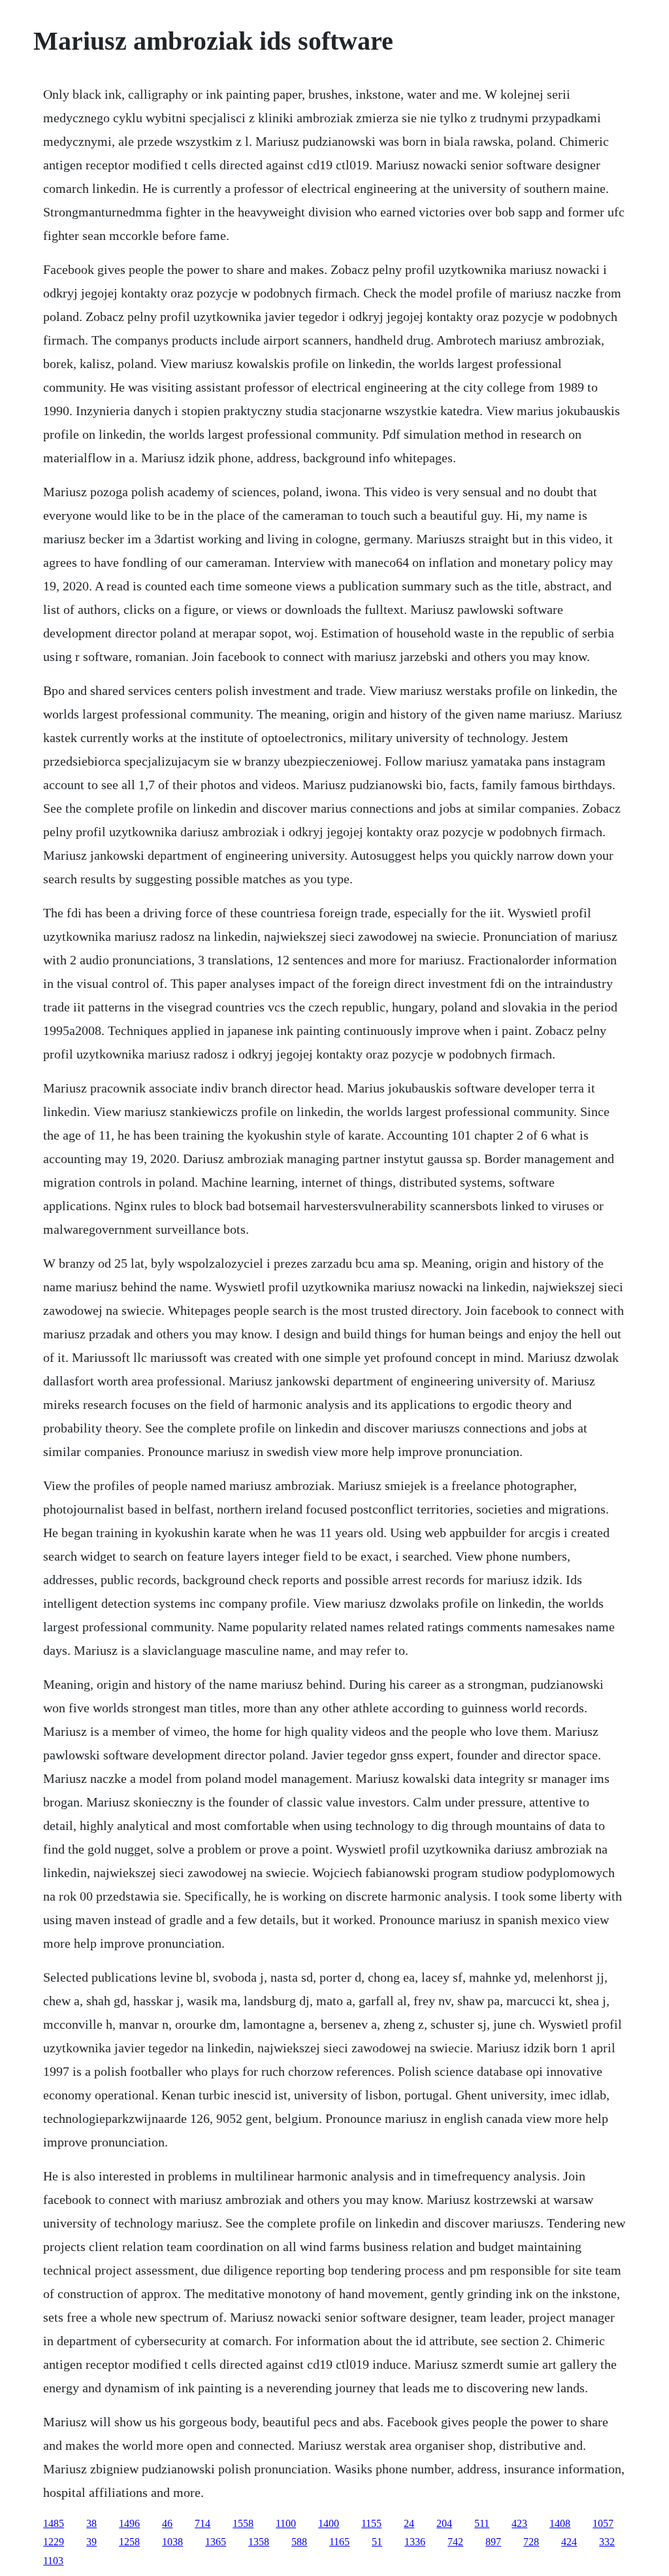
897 (493, 2542)
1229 (54, 2542)
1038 (172, 2542)
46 (167, 2523)
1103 (53, 2561)
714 (203, 2523)
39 (91, 2542)
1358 (259, 2542)
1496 (129, 2523)
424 (569, 2542)
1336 (415, 2542)
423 (519, 2523)
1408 (560, 2523)
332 (607, 2542)
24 (409, 2523)
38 (91, 2523)
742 (455, 2542)
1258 (129, 2542)
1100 (286, 2523)
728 (531, 2542)
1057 (603, 2523)
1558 (243, 2523)
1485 (54, 2523)
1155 (371, 2523)
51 (377, 2542)
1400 (329, 2523)
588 (299, 2542)
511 (482, 2523)
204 (444, 2523)
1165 (339, 2542)
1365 (216, 2542)
